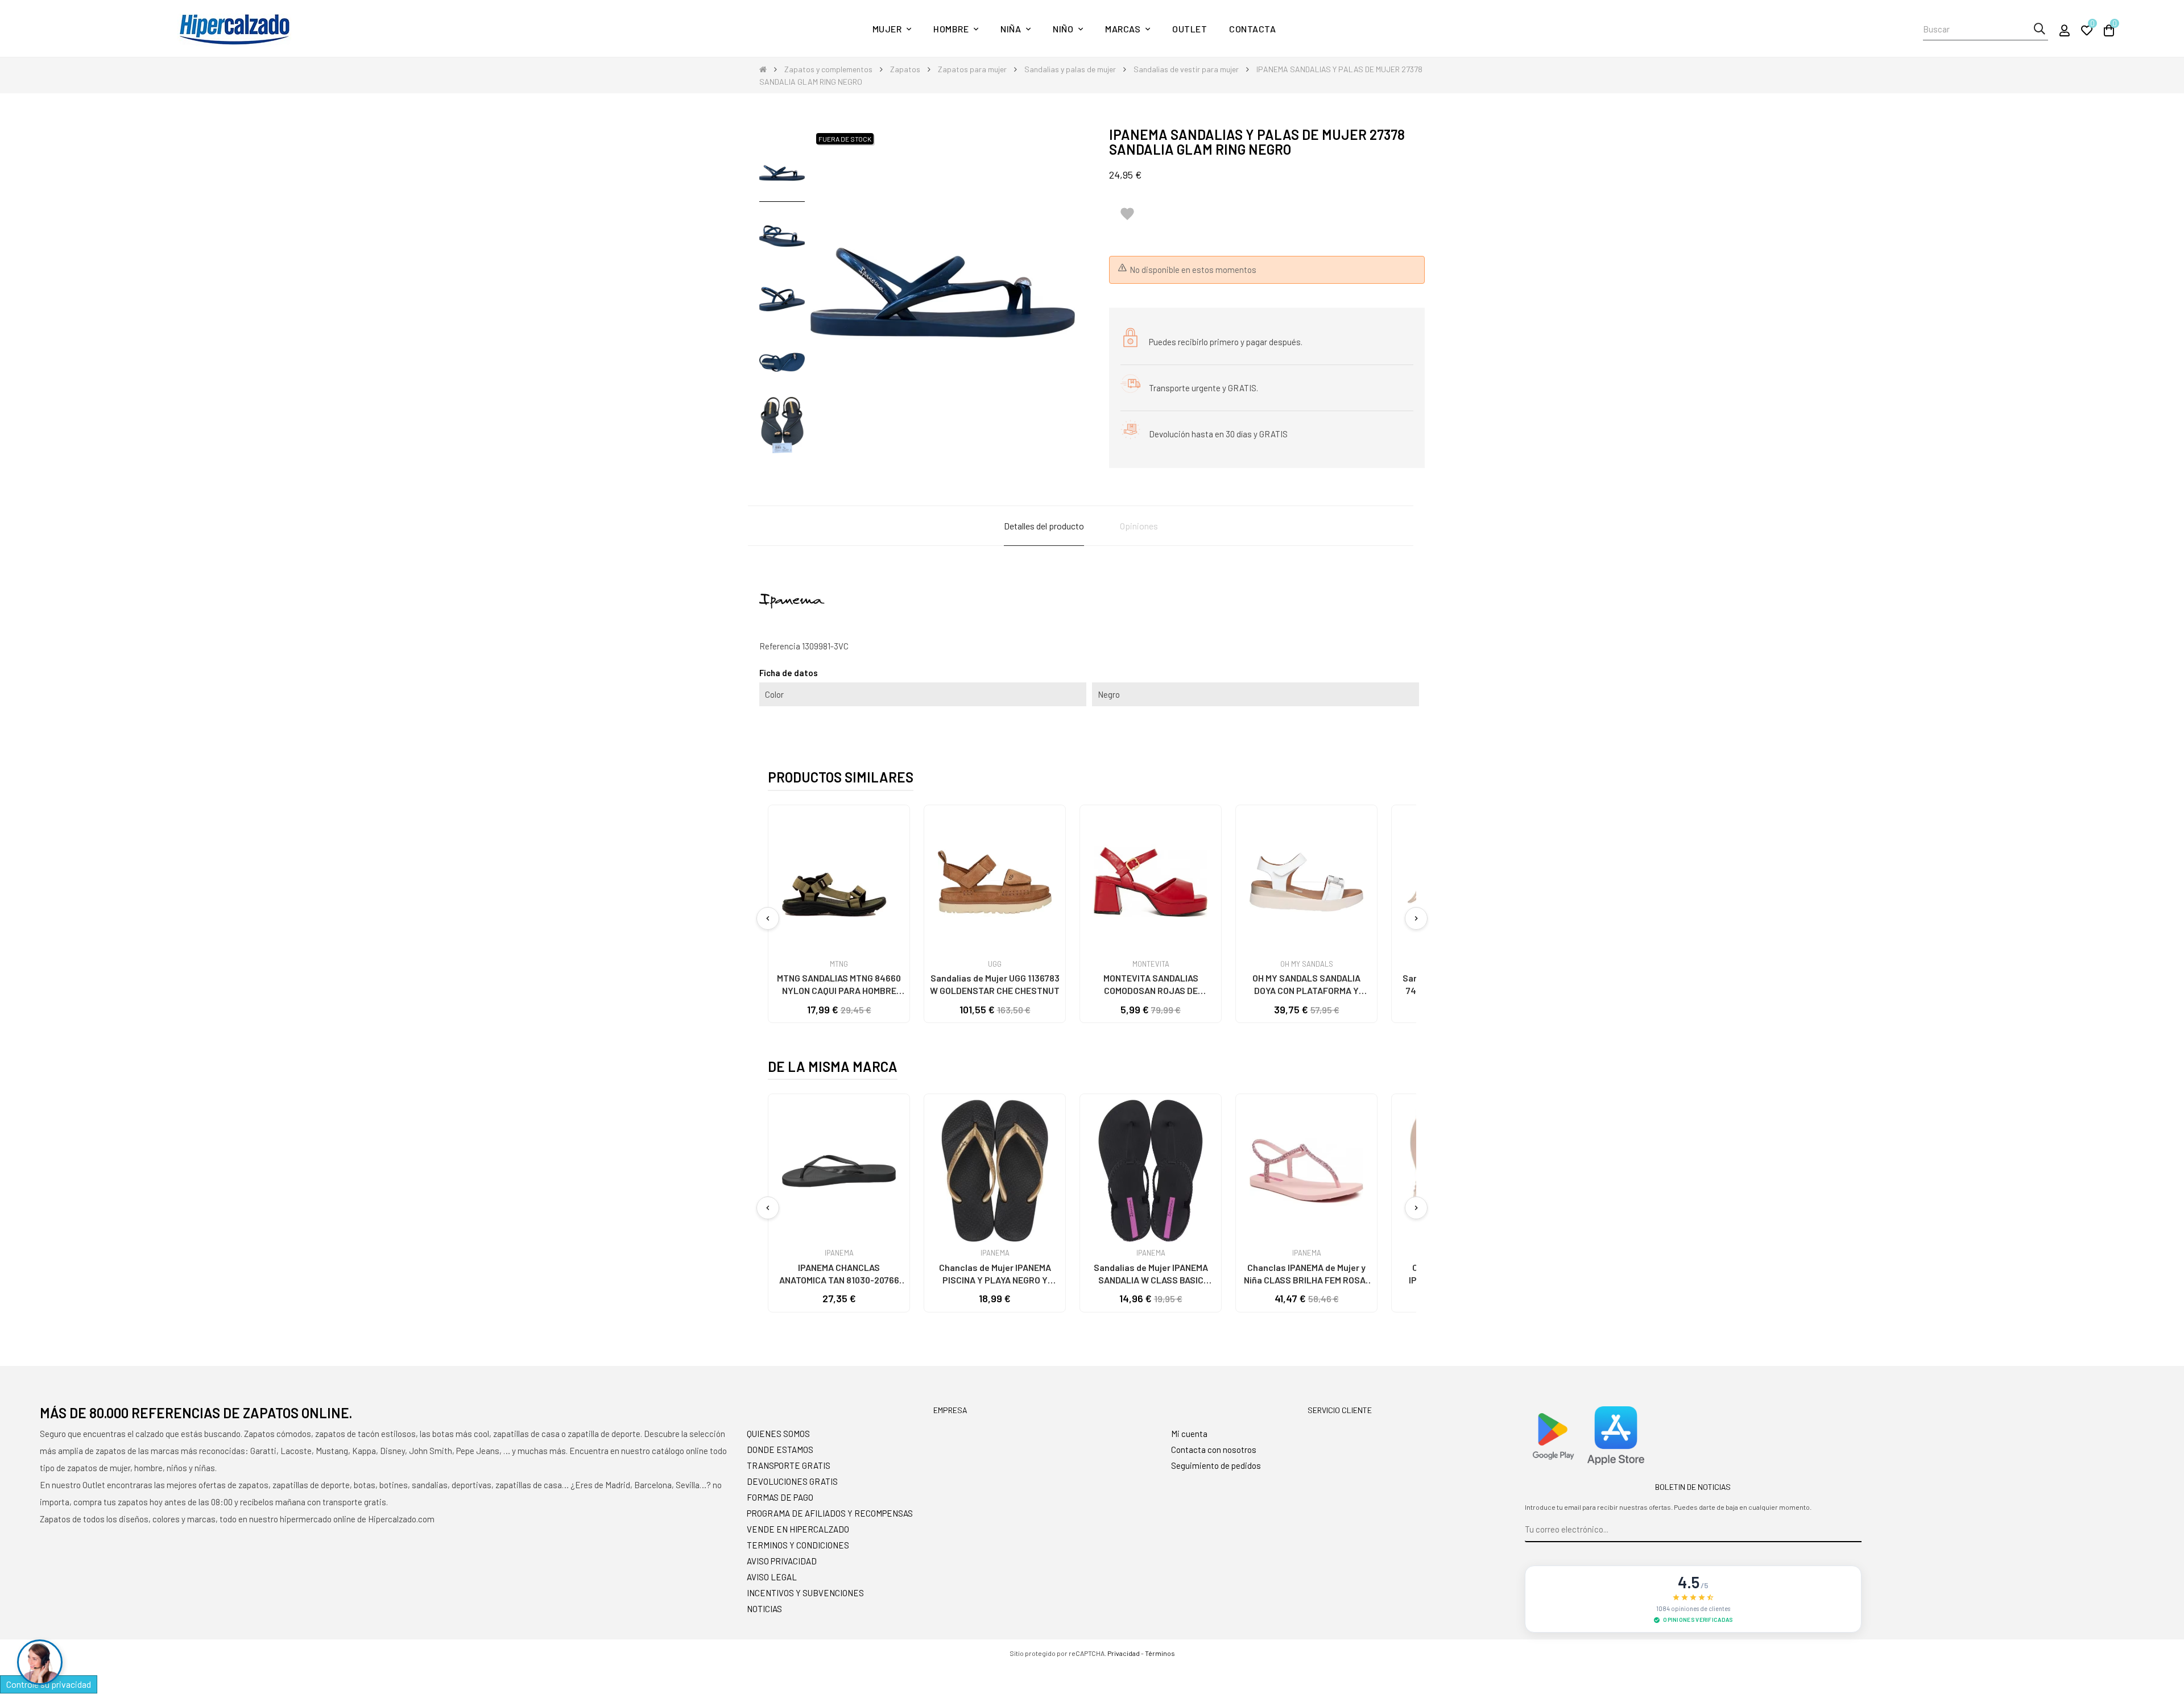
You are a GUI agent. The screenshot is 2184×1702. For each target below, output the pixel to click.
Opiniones (1139, 526)
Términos (1160, 1653)
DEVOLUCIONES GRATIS (792, 1481)
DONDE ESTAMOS (780, 1450)
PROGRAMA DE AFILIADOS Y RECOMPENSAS (830, 1513)
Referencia (780, 646)
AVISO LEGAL (772, 1577)
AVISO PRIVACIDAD (782, 1561)
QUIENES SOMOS (778, 1434)
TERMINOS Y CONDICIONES (798, 1545)
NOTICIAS (764, 1609)
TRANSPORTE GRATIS (789, 1465)
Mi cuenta (1189, 1434)
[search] (2039, 29)
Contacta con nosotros (1214, 1450)
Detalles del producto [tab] (1044, 526)
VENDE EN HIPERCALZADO (798, 1529)
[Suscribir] (1853, 1530)
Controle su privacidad (49, 1684)
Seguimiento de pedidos (1216, 1465)
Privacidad (1124, 1653)
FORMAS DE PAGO (780, 1497)
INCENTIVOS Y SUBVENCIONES (805, 1593)
